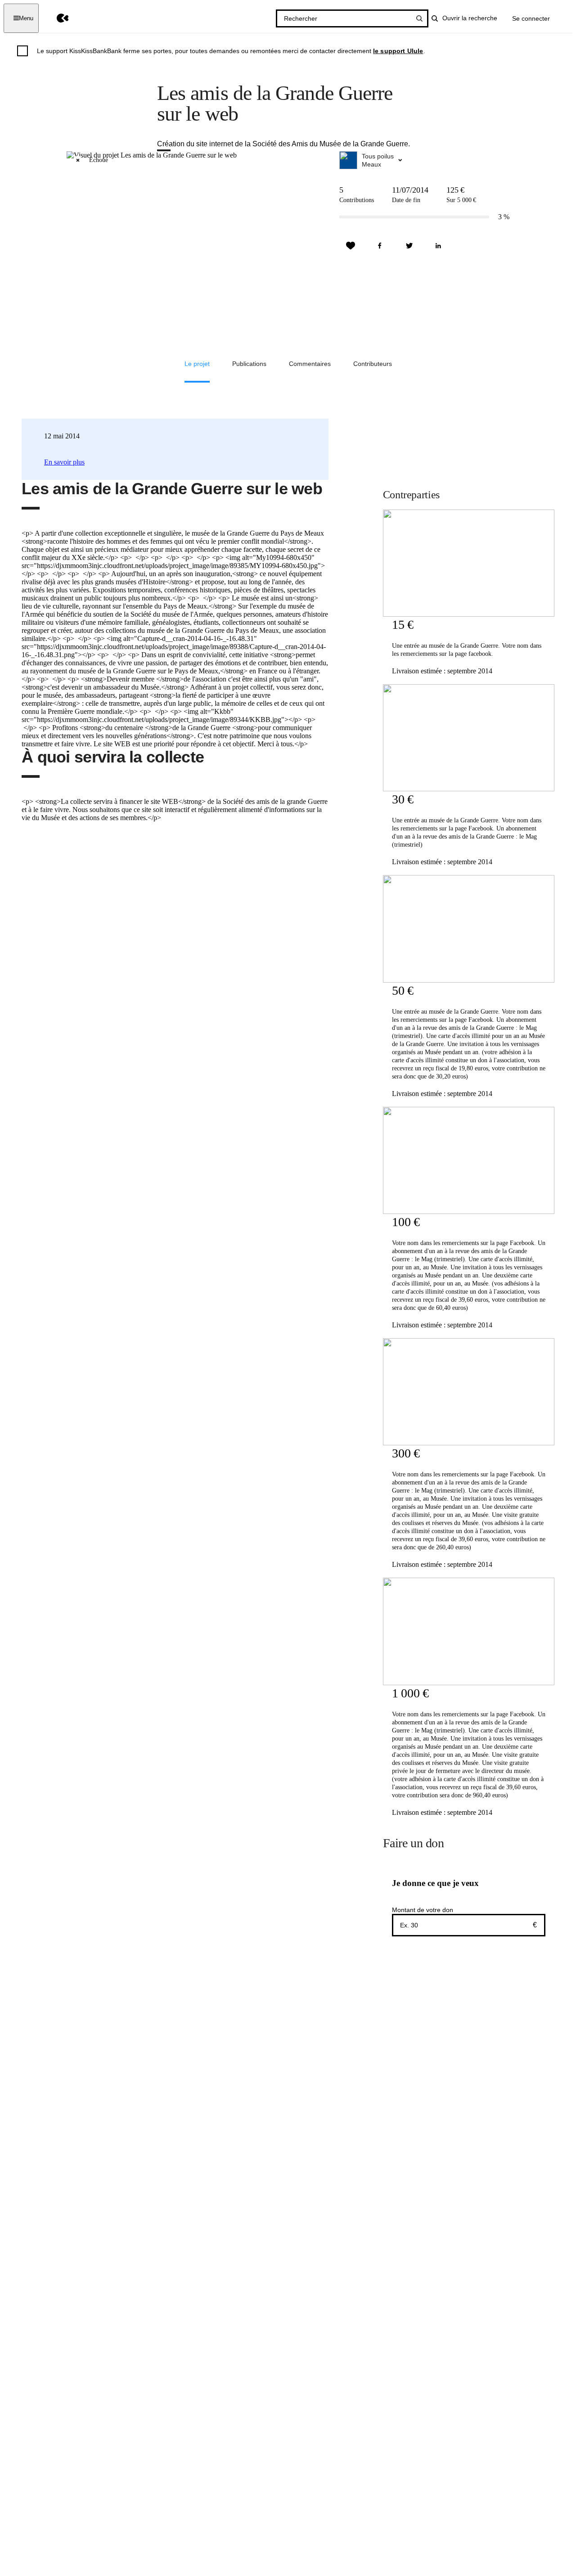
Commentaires (310, 364)
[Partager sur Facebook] (380, 246)
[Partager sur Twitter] (409, 246)
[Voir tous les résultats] (419, 18)
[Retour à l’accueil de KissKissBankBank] (56, 18)
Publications (249, 364)
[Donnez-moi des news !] (351, 246)
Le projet (197, 364)
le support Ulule (398, 51)
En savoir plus (64, 462)
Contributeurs (373, 364)
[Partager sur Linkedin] (438, 246)
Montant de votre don (423, 1910)
